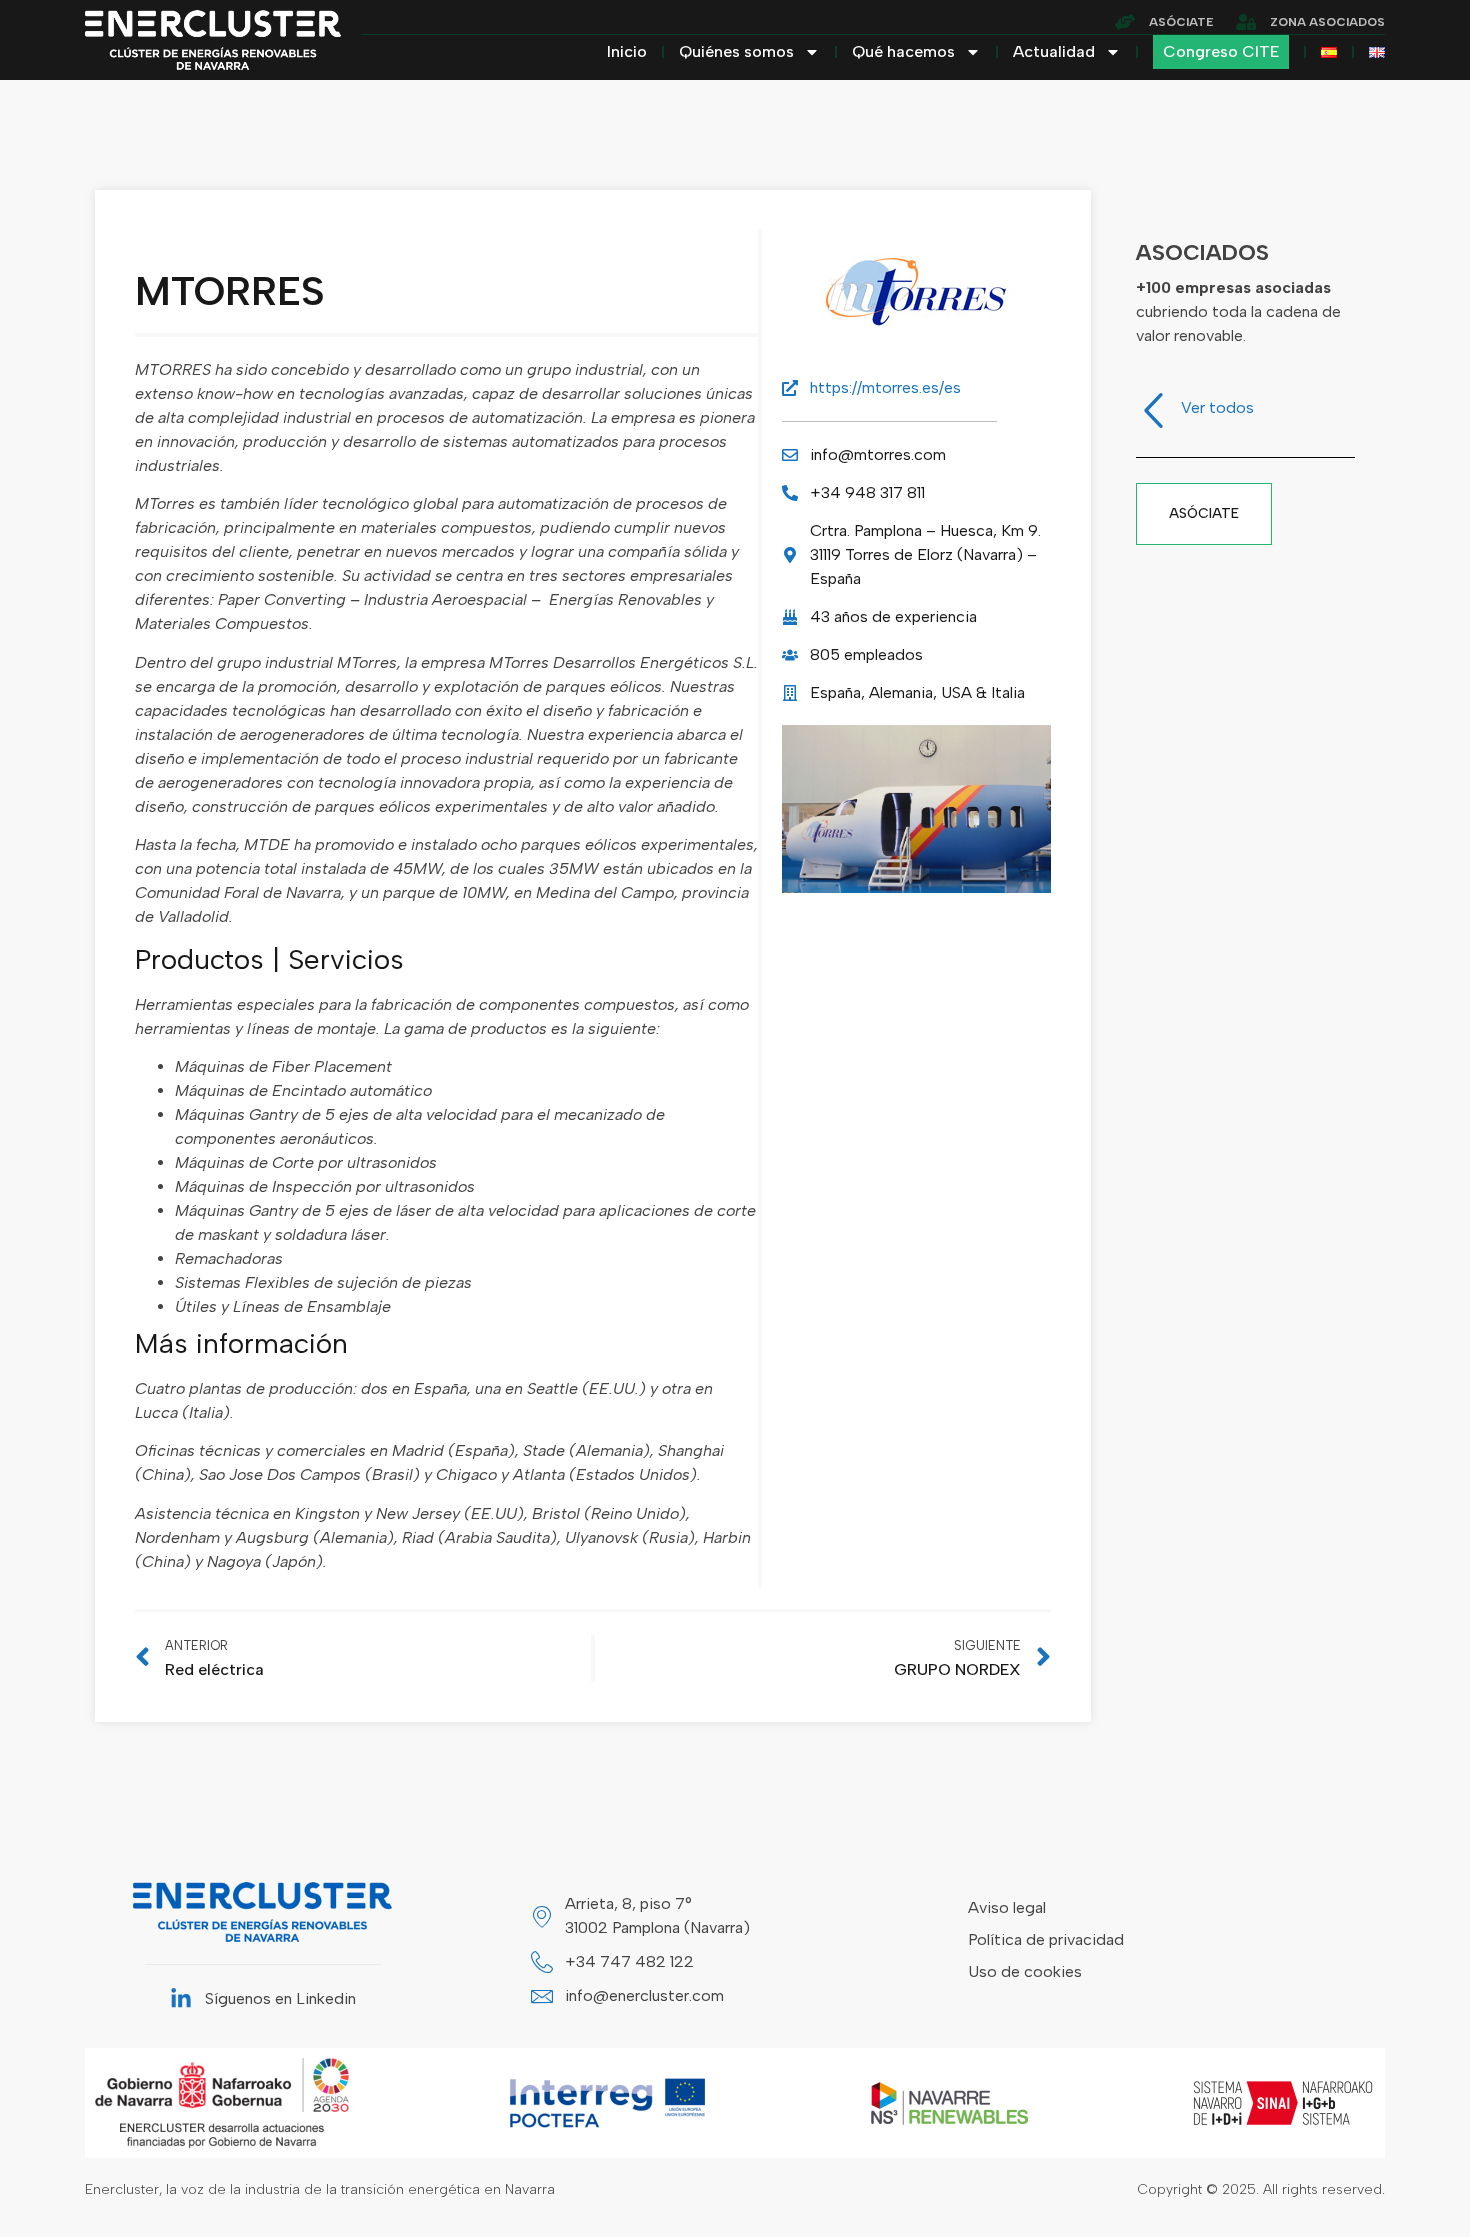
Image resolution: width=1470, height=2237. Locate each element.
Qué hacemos (903, 51)
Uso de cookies (1025, 1971)
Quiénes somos (736, 51)
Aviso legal (1007, 1907)
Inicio (627, 51)
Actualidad (1054, 51)
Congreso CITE (1221, 51)
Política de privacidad (1046, 1939)
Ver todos (1217, 407)
